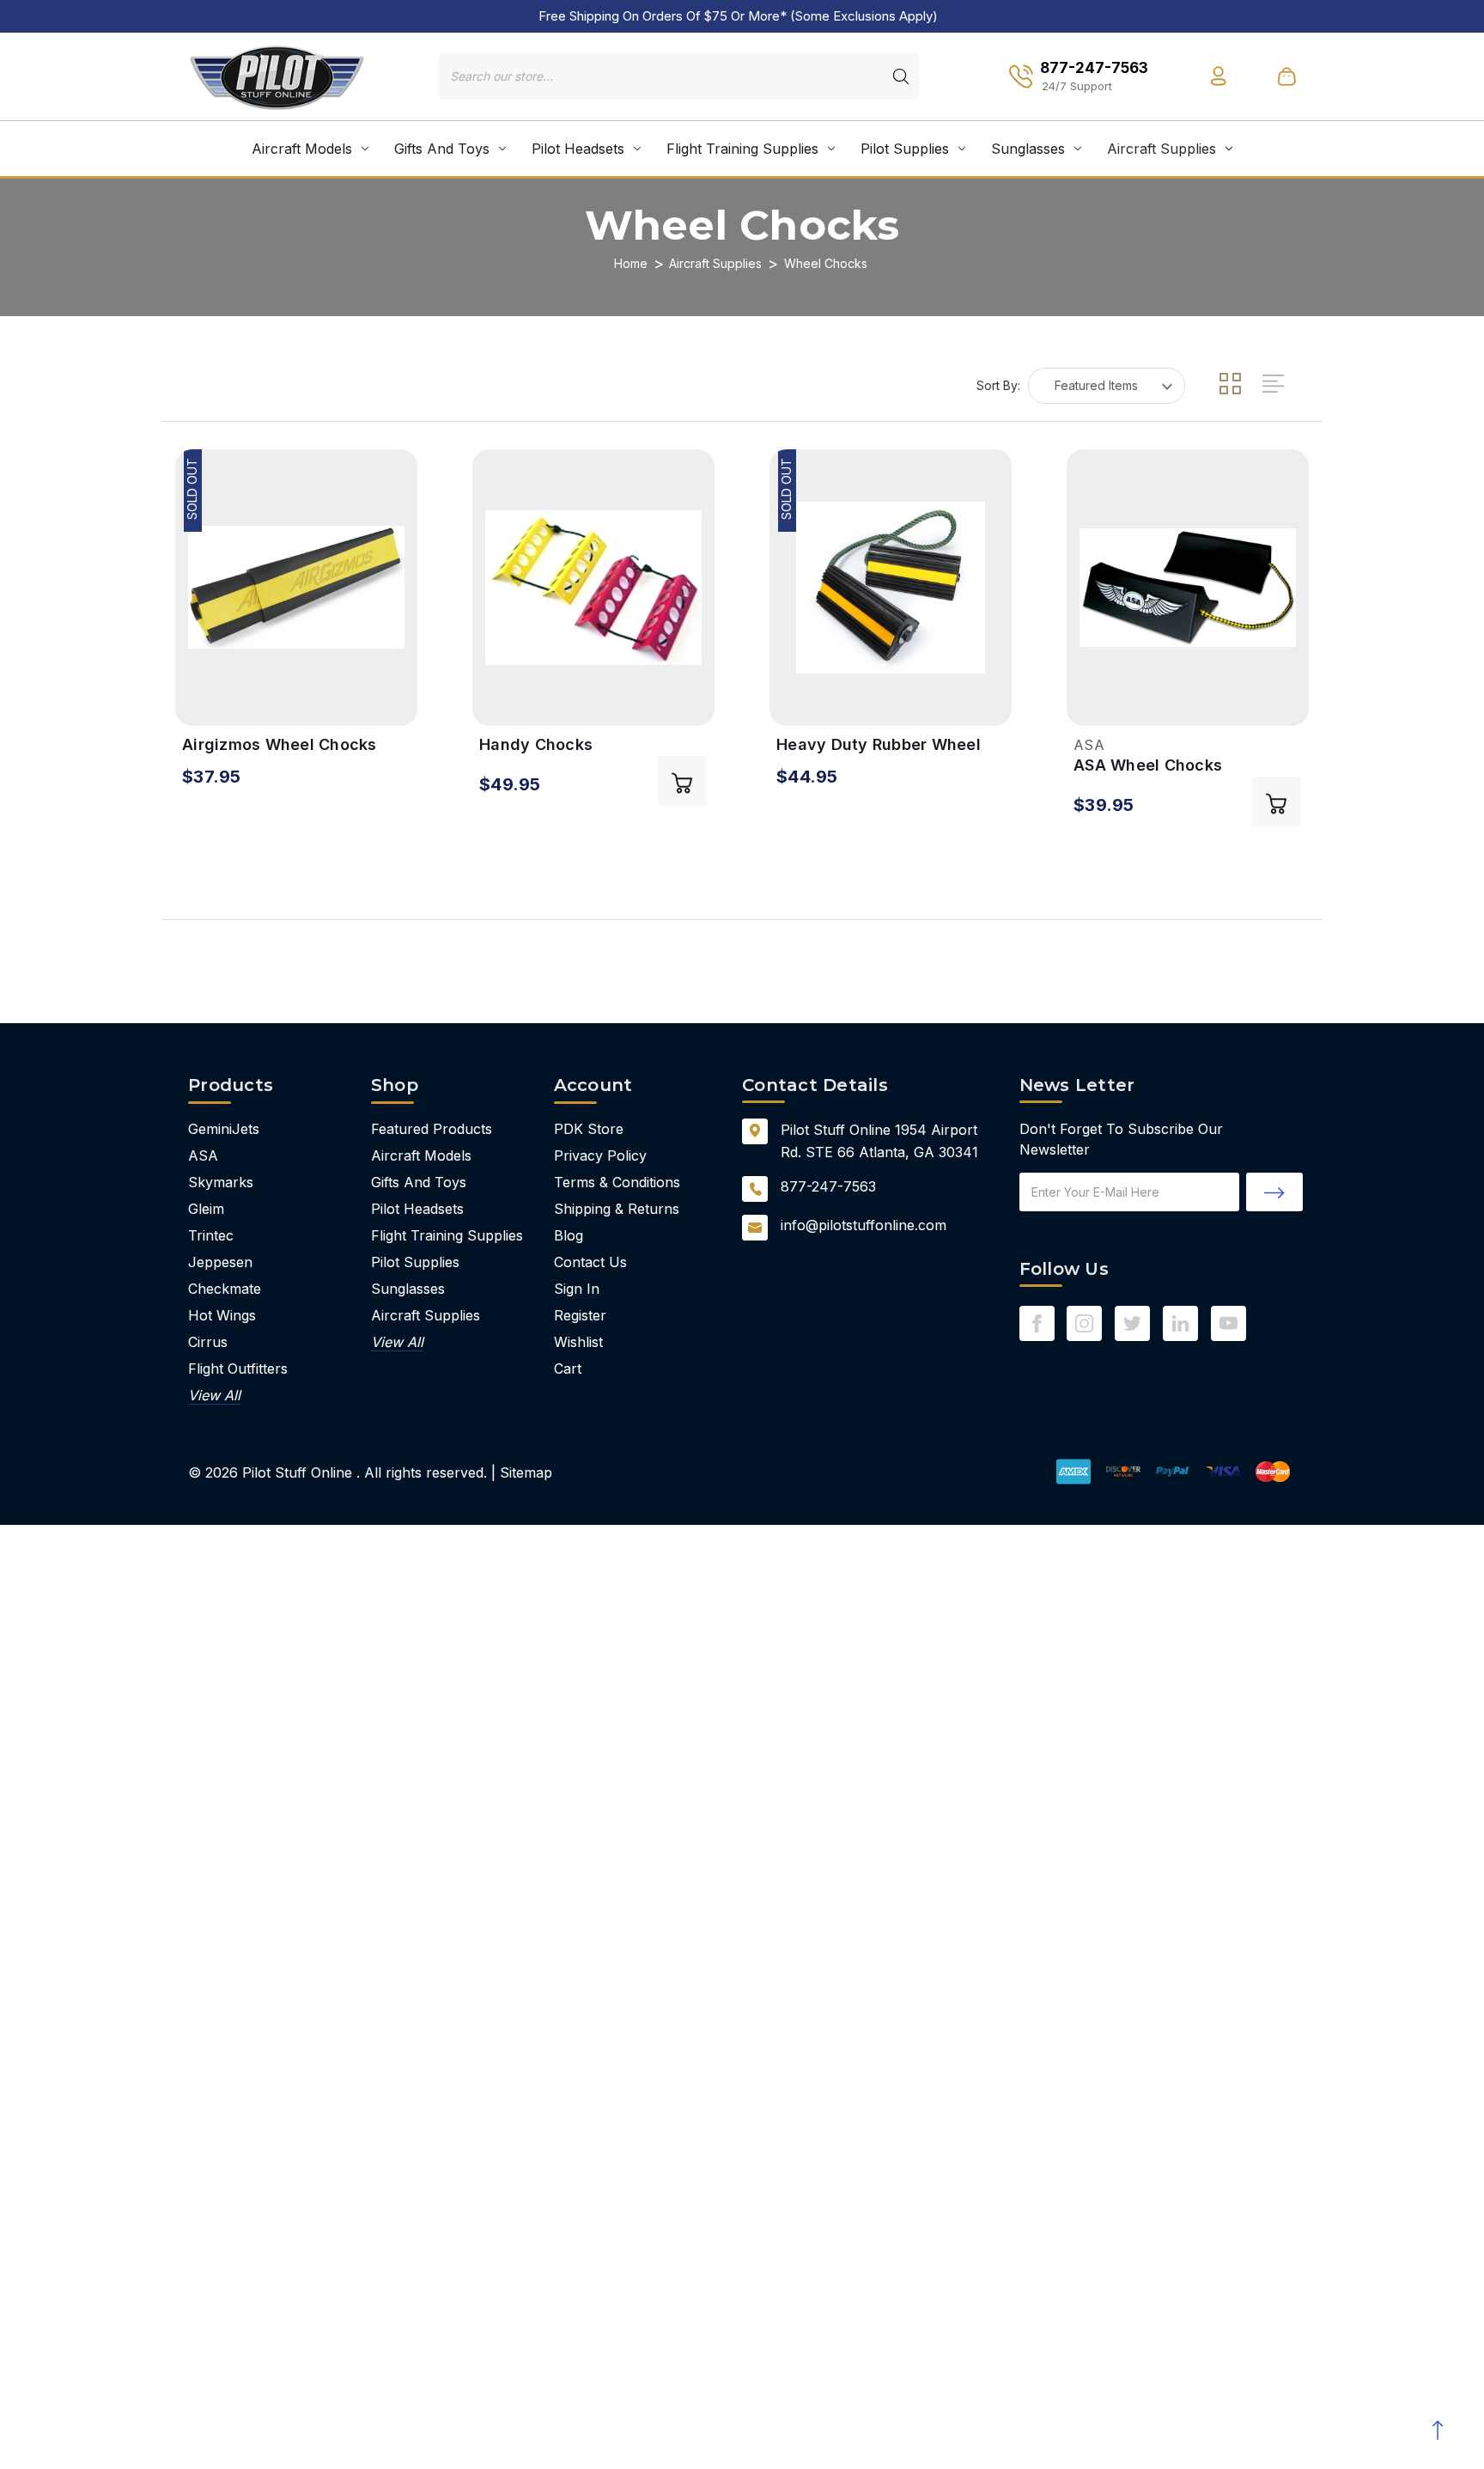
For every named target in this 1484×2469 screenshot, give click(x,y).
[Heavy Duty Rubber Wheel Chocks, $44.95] (891, 588)
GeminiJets (224, 1129)
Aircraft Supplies (1162, 149)
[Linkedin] (1180, 1323)
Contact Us (590, 1262)
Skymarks (221, 1182)
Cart (568, 1369)
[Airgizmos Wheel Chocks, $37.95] (296, 588)
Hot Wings (222, 1315)
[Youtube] (1229, 1323)
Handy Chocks (536, 744)
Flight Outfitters (238, 1369)
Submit (1274, 1192)
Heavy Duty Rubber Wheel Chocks (879, 745)
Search (901, 76)
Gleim (206, 1209)
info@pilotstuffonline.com (864, 1225)
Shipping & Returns (617, 1209)
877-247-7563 (828, 1186)
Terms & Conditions (617, 1182)
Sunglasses (1028, 149)
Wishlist (578, 1342)
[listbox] (1107, 386)
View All (214, 1395)
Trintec (211, 1235)
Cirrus (208, 1342)
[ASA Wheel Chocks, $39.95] (1188, 588)
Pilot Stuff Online (297, 1472)
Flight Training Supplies (742, 149)
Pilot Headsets (578, 149)
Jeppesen (220, 1262)
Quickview (198, 701)
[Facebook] (1037, 1323)
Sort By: (998, 385)
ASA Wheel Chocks (1148, 765)
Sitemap (526, 1472)
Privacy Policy (600, 1155)
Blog (569, 1235)
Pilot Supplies (905, 149)
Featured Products (432, 1129)
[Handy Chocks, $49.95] (593, 588)
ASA (203, 1155)
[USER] (1218, 76)
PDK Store (589, 1129)
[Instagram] (1084, 1323)
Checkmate (225, 1289)
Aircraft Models (302, 149)
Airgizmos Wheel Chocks (280, 744)
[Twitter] (1132, 1323)
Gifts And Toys (442, 149)
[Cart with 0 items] (1286, 76)
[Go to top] (1437, 2430)
